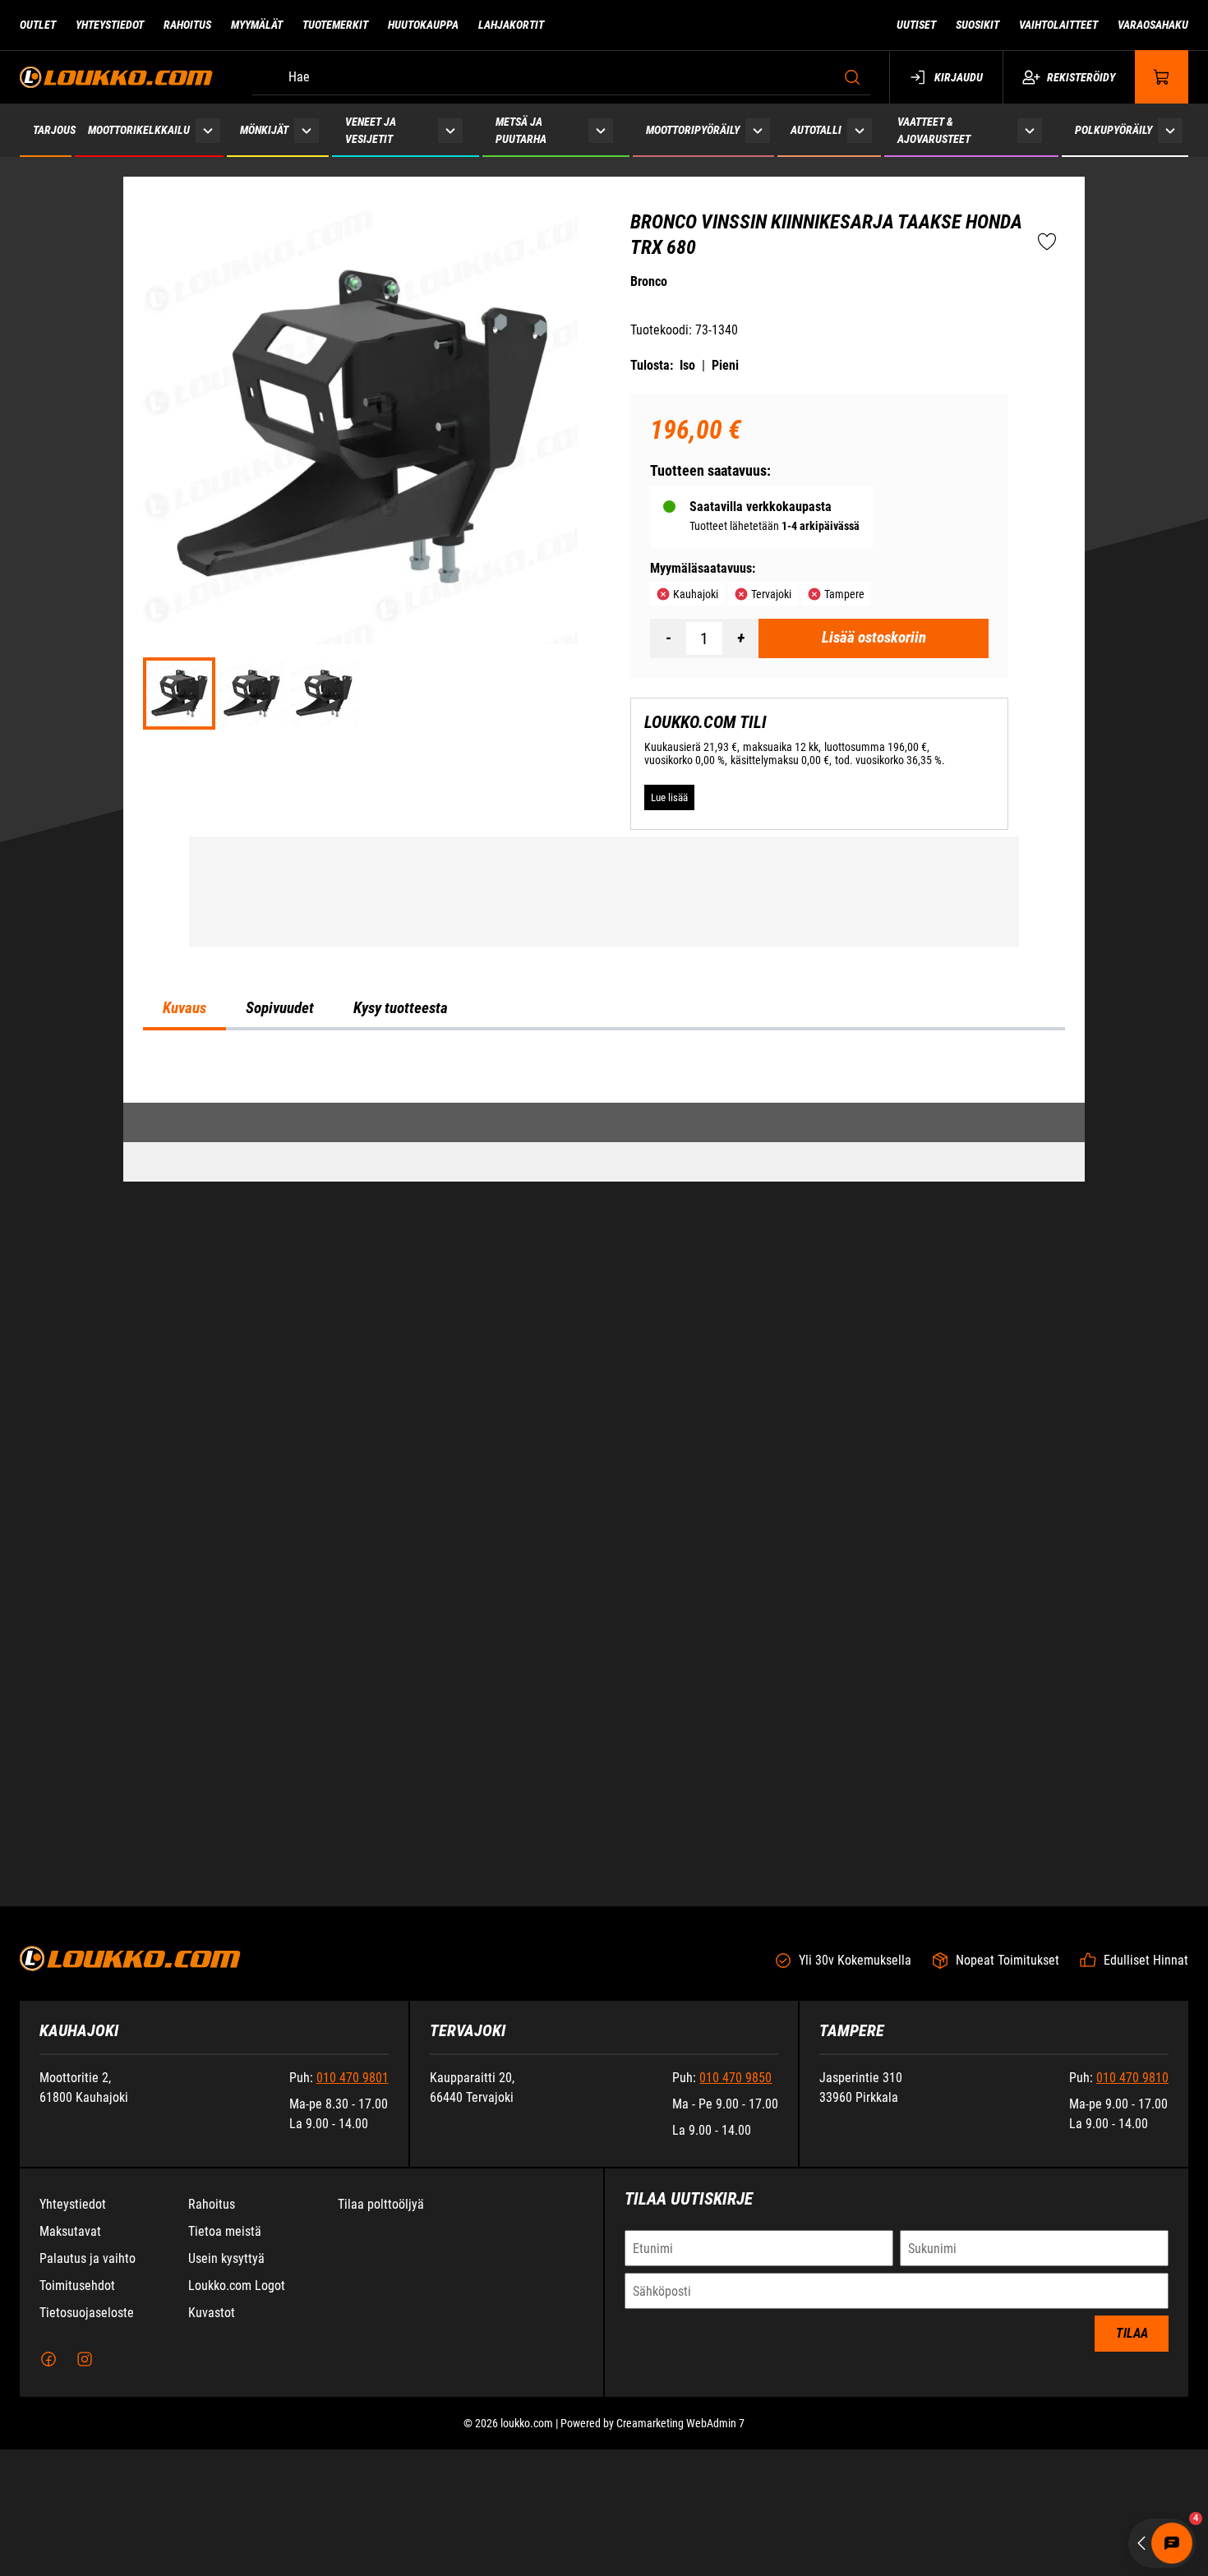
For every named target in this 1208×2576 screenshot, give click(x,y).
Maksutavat (70, 2358)
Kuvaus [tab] (184, 1449)
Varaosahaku (1153, 25)
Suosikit (977, 25)
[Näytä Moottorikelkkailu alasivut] (208, 130)
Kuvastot (212, 2439)
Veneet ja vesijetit (371, 130)
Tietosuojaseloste (87, 2439)
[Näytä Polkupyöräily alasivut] (1170, 130)
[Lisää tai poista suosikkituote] (1047, 242)
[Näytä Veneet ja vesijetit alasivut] (450, 130)
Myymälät (257, 25)
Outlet (38, 25)
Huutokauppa (423, 25)
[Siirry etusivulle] (116, 77)
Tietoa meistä (225, 2358)
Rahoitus (187, 25)
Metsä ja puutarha (521, 130)
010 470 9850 (735, 2204)
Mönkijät (264, 130)
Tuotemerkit (335, 25)
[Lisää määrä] (740, 638)
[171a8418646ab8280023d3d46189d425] (324, 694)
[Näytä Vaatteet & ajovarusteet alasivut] (1030, 130)
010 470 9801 (353, 2204)
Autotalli (816, 130)
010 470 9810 (1132, 2204)
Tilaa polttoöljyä (381, 2331)
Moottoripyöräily (693, 130)
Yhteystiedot (110, 25)
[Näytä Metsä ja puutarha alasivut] (601, 130)
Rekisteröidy (1081, 77)
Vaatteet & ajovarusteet (934, 130)
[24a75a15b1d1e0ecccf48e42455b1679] (360, 427)
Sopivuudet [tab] (280, 1449)
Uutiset (916, 25)
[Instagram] (85, 2486)
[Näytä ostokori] (1162, 77)
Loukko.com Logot (237, 2412)
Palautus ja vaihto (88, 2385)
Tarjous (54, 130)
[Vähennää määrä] (668, 638)
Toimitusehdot (77, 2412)
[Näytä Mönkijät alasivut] (307, 130)
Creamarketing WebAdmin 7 (680, 2550)
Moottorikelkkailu (139, 130)
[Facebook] (48, 2486)
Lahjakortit (511, 25)
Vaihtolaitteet (1058, 25)
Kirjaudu (959, 77)
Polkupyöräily (1113, 130)
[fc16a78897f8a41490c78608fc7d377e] (251, 694)
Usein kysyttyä (226, 2385)
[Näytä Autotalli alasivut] (860, 130)
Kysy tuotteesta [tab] (401, 1449)
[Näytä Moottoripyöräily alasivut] (758, 130)
